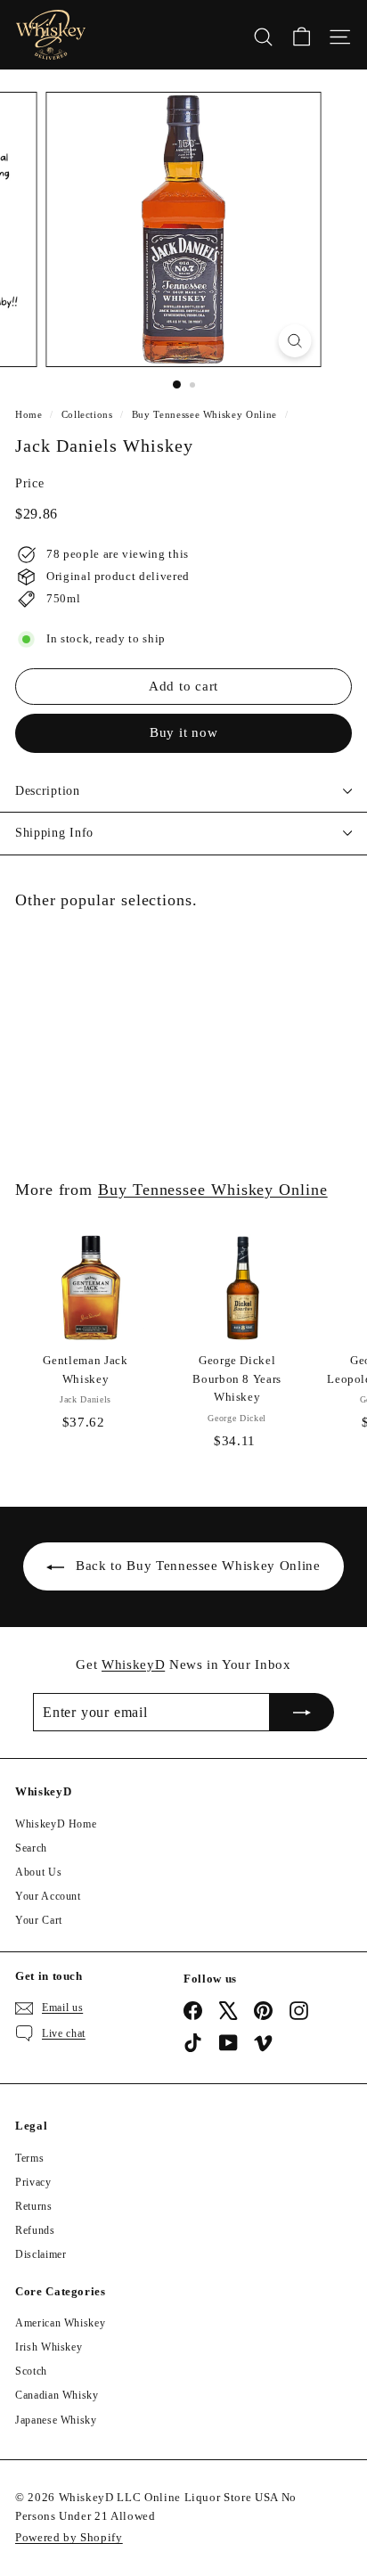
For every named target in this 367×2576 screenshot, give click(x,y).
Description (48, 791)
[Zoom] (295, 341)
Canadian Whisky (57, 2395)
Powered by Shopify (69, 2537)
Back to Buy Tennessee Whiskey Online (198, 1566)
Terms (29, 2158)
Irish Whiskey (49, 2347)
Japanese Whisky (56, 2420)
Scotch (31, 2371)
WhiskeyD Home (56, 1824)
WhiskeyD (133, 1664)
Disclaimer (41, 2254)
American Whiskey (60, 2323)
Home (29, 414)
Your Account (48, 1896)
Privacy (33, 2182)
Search (31, 1848)
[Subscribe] (302, 1713)
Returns (34, 2206)
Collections (87, 414)
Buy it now (184, 732)
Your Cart (39, 1920)
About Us (38, 1872)
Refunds (35, 2230)
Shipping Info (54, 833)
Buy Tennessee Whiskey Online (204, 414)
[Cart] (302, 35)
